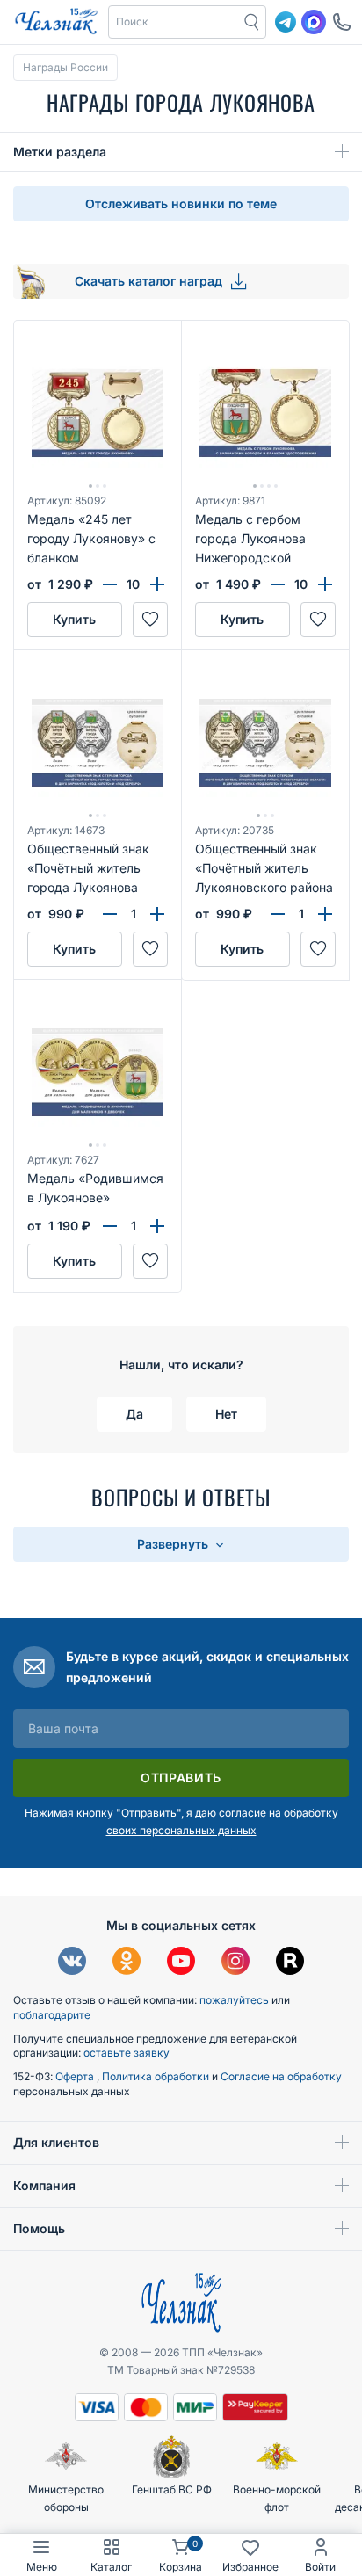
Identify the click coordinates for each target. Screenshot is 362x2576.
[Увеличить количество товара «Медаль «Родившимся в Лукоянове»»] (157, 1226)
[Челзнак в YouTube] (181, 1963)
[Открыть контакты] (342, 22)
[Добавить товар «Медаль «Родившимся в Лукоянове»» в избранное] (150, 1261)
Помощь (39, 2228)
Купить (74, 619)
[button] (174, 22)
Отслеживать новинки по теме (181, 203)
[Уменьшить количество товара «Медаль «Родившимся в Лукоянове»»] (110, 1226)
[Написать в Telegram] (286, 22)
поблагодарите (52, 2015)
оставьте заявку (127, 2053)
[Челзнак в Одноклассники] (127, 1963)
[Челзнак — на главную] (56, 22)
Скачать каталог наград (150, 281)
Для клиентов (56, 2142)
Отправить (181, 1778)
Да (134, 1414)
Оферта (76, 2076)
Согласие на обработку (281, 2076)
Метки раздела (60, 152)
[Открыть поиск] (252, 22)
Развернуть (174, 1544)
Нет (226, 1414)
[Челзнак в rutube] (290, 1963)
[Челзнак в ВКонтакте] (72, 1963)
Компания (44, 2185)
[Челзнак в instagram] (235, 1963)
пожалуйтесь (234, 2000)
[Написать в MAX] (314, 22)
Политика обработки (157, 2076)
